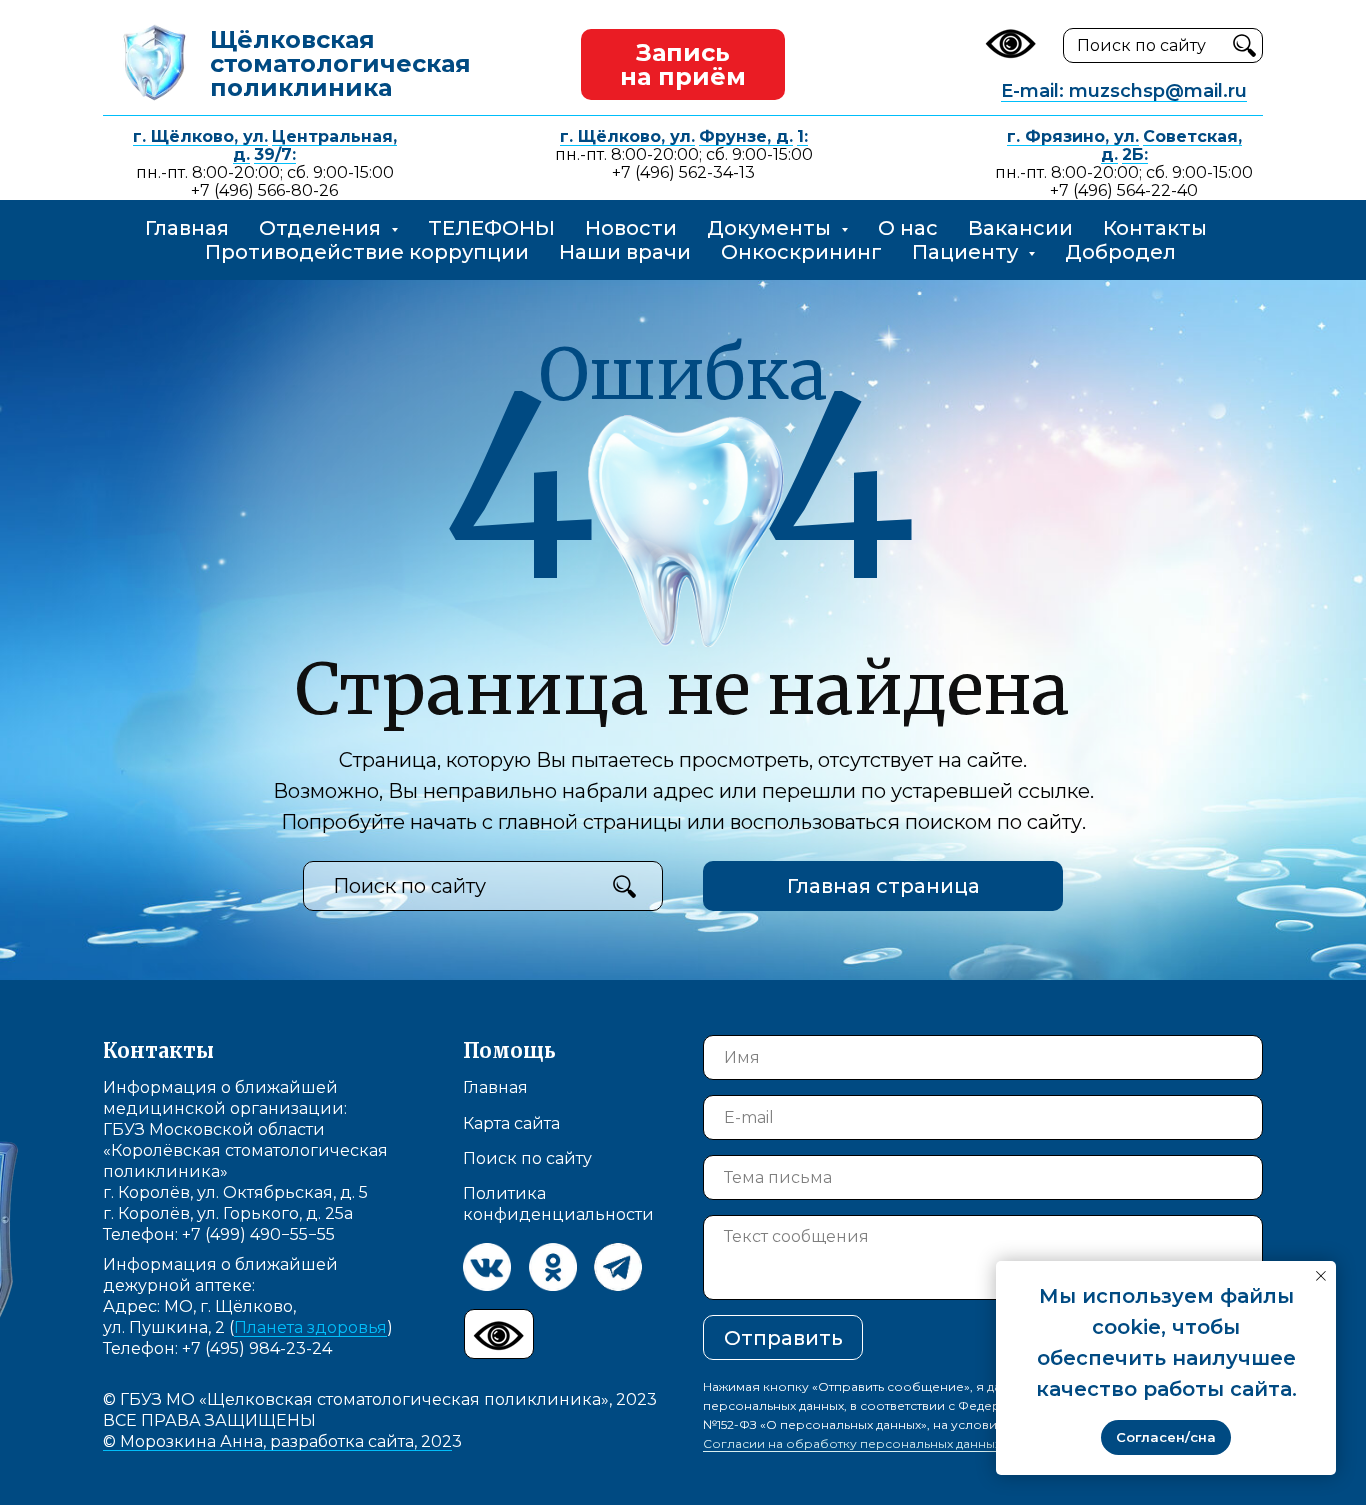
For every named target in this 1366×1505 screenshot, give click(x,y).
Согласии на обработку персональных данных (852, 1443)
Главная (187, 228)
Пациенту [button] (967, 252)
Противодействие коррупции (367, 252)
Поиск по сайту (527, 1158)
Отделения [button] (322, 228)
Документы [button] (771, 228)
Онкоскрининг (801, 252)
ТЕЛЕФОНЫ (491, 228)
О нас (908, 228)
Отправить (783, 1338)
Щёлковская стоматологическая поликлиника (340, 63)
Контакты (1155, 228)
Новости (631, 228)
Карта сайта (511, 1123)
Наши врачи (625, 252)
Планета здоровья (310, 1327)
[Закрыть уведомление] (1321, 1276)
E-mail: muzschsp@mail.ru (1124, 91)
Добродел (1120, 252)
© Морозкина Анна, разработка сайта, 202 (277, 1441)
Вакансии (1020, 228)
